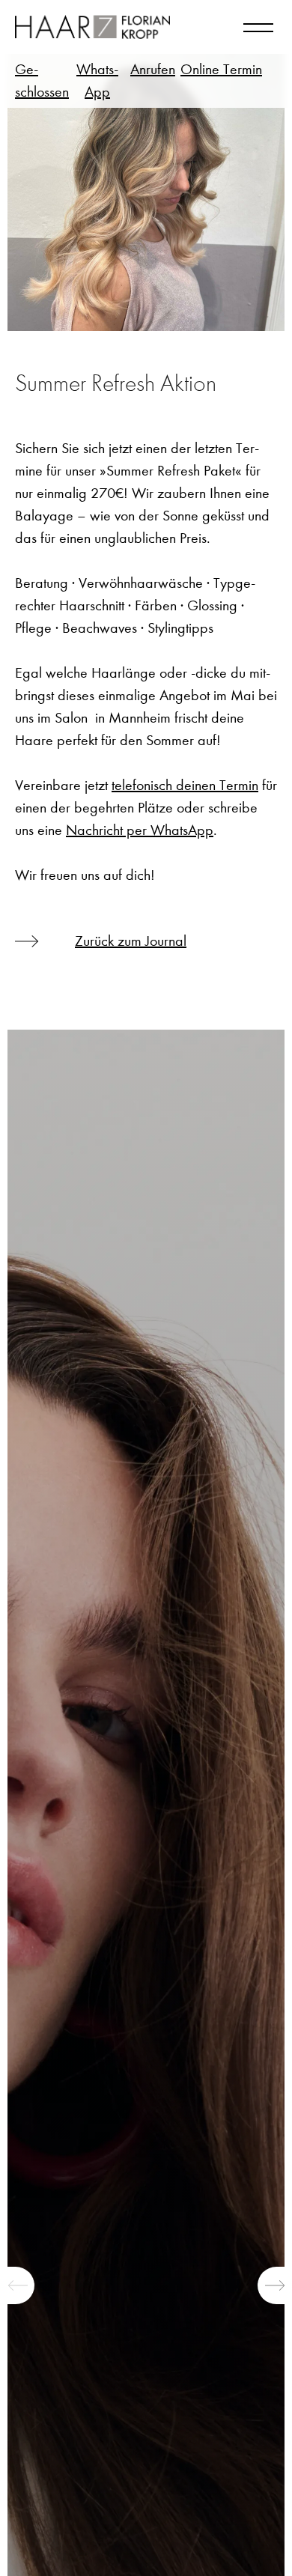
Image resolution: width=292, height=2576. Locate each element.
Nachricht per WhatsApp (140, 830)
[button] (17, 2285)
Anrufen (153, 69)
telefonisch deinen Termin (185, 785)
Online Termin (221, 69)
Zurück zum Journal (131, 941)
